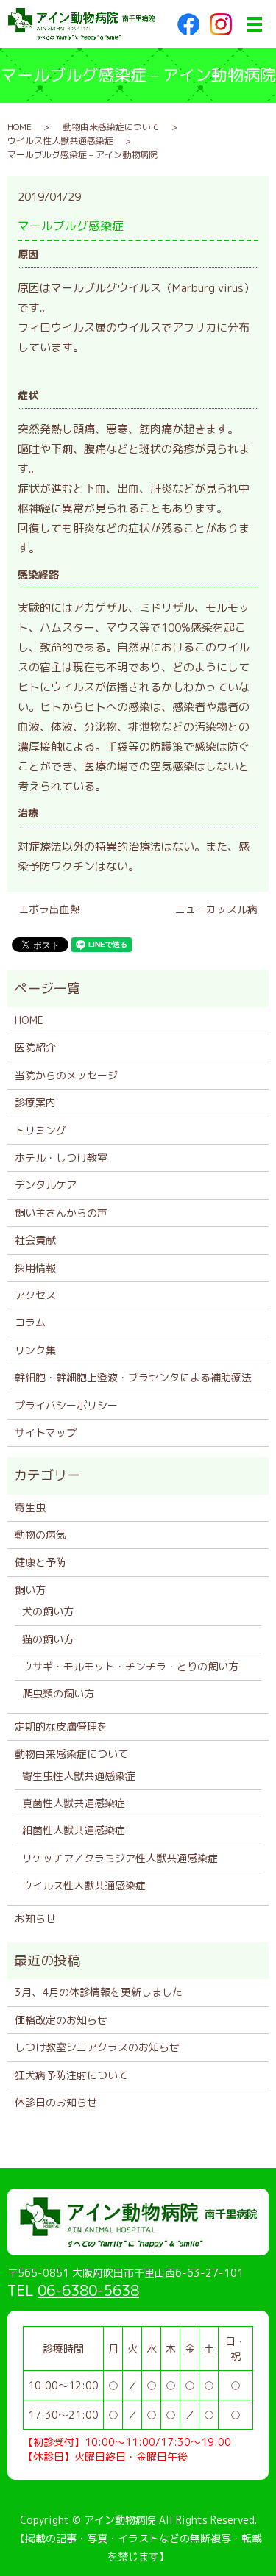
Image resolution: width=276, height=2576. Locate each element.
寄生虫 (30, 1507)
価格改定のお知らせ (61, 2020)
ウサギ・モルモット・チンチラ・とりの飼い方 (130, 1666)
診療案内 (35, 1102)
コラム (30, 1322)
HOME (20, 127)
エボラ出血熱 (49, 909)
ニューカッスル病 (216, 909)
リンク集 (35, 1350)
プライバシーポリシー (66, 1405)
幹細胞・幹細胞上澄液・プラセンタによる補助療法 (133, 1377)
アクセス (35, 1295)
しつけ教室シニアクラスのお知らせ (97, 2047)
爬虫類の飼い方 (58, 1693)
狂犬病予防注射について (71, 2075)
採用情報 (35, 1268)
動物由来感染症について (111, 127)
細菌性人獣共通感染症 (74, 1830)
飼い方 (30, 1590)
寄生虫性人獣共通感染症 (79, 1776)
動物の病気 (40, 1535)
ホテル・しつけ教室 (61, 1158)
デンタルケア (46, 1185)
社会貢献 (35, 1240)
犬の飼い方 (48, 1611)
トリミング (40, 1130)
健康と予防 (40, 1562)
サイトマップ (46, 1432)
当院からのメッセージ (66, 1075)
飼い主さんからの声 (61, 1213)
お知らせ (35, 1918)
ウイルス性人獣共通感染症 (60, 141)
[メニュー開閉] (255, 24)
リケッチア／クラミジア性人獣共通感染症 (120, 1858)
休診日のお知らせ (56, 2102)
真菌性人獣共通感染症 (74, 1803)
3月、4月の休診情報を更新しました (99, 1992)
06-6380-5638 (88, 2290)
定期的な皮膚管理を (61, 1727)
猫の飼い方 (48, 1639)
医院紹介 (35, 1047)
